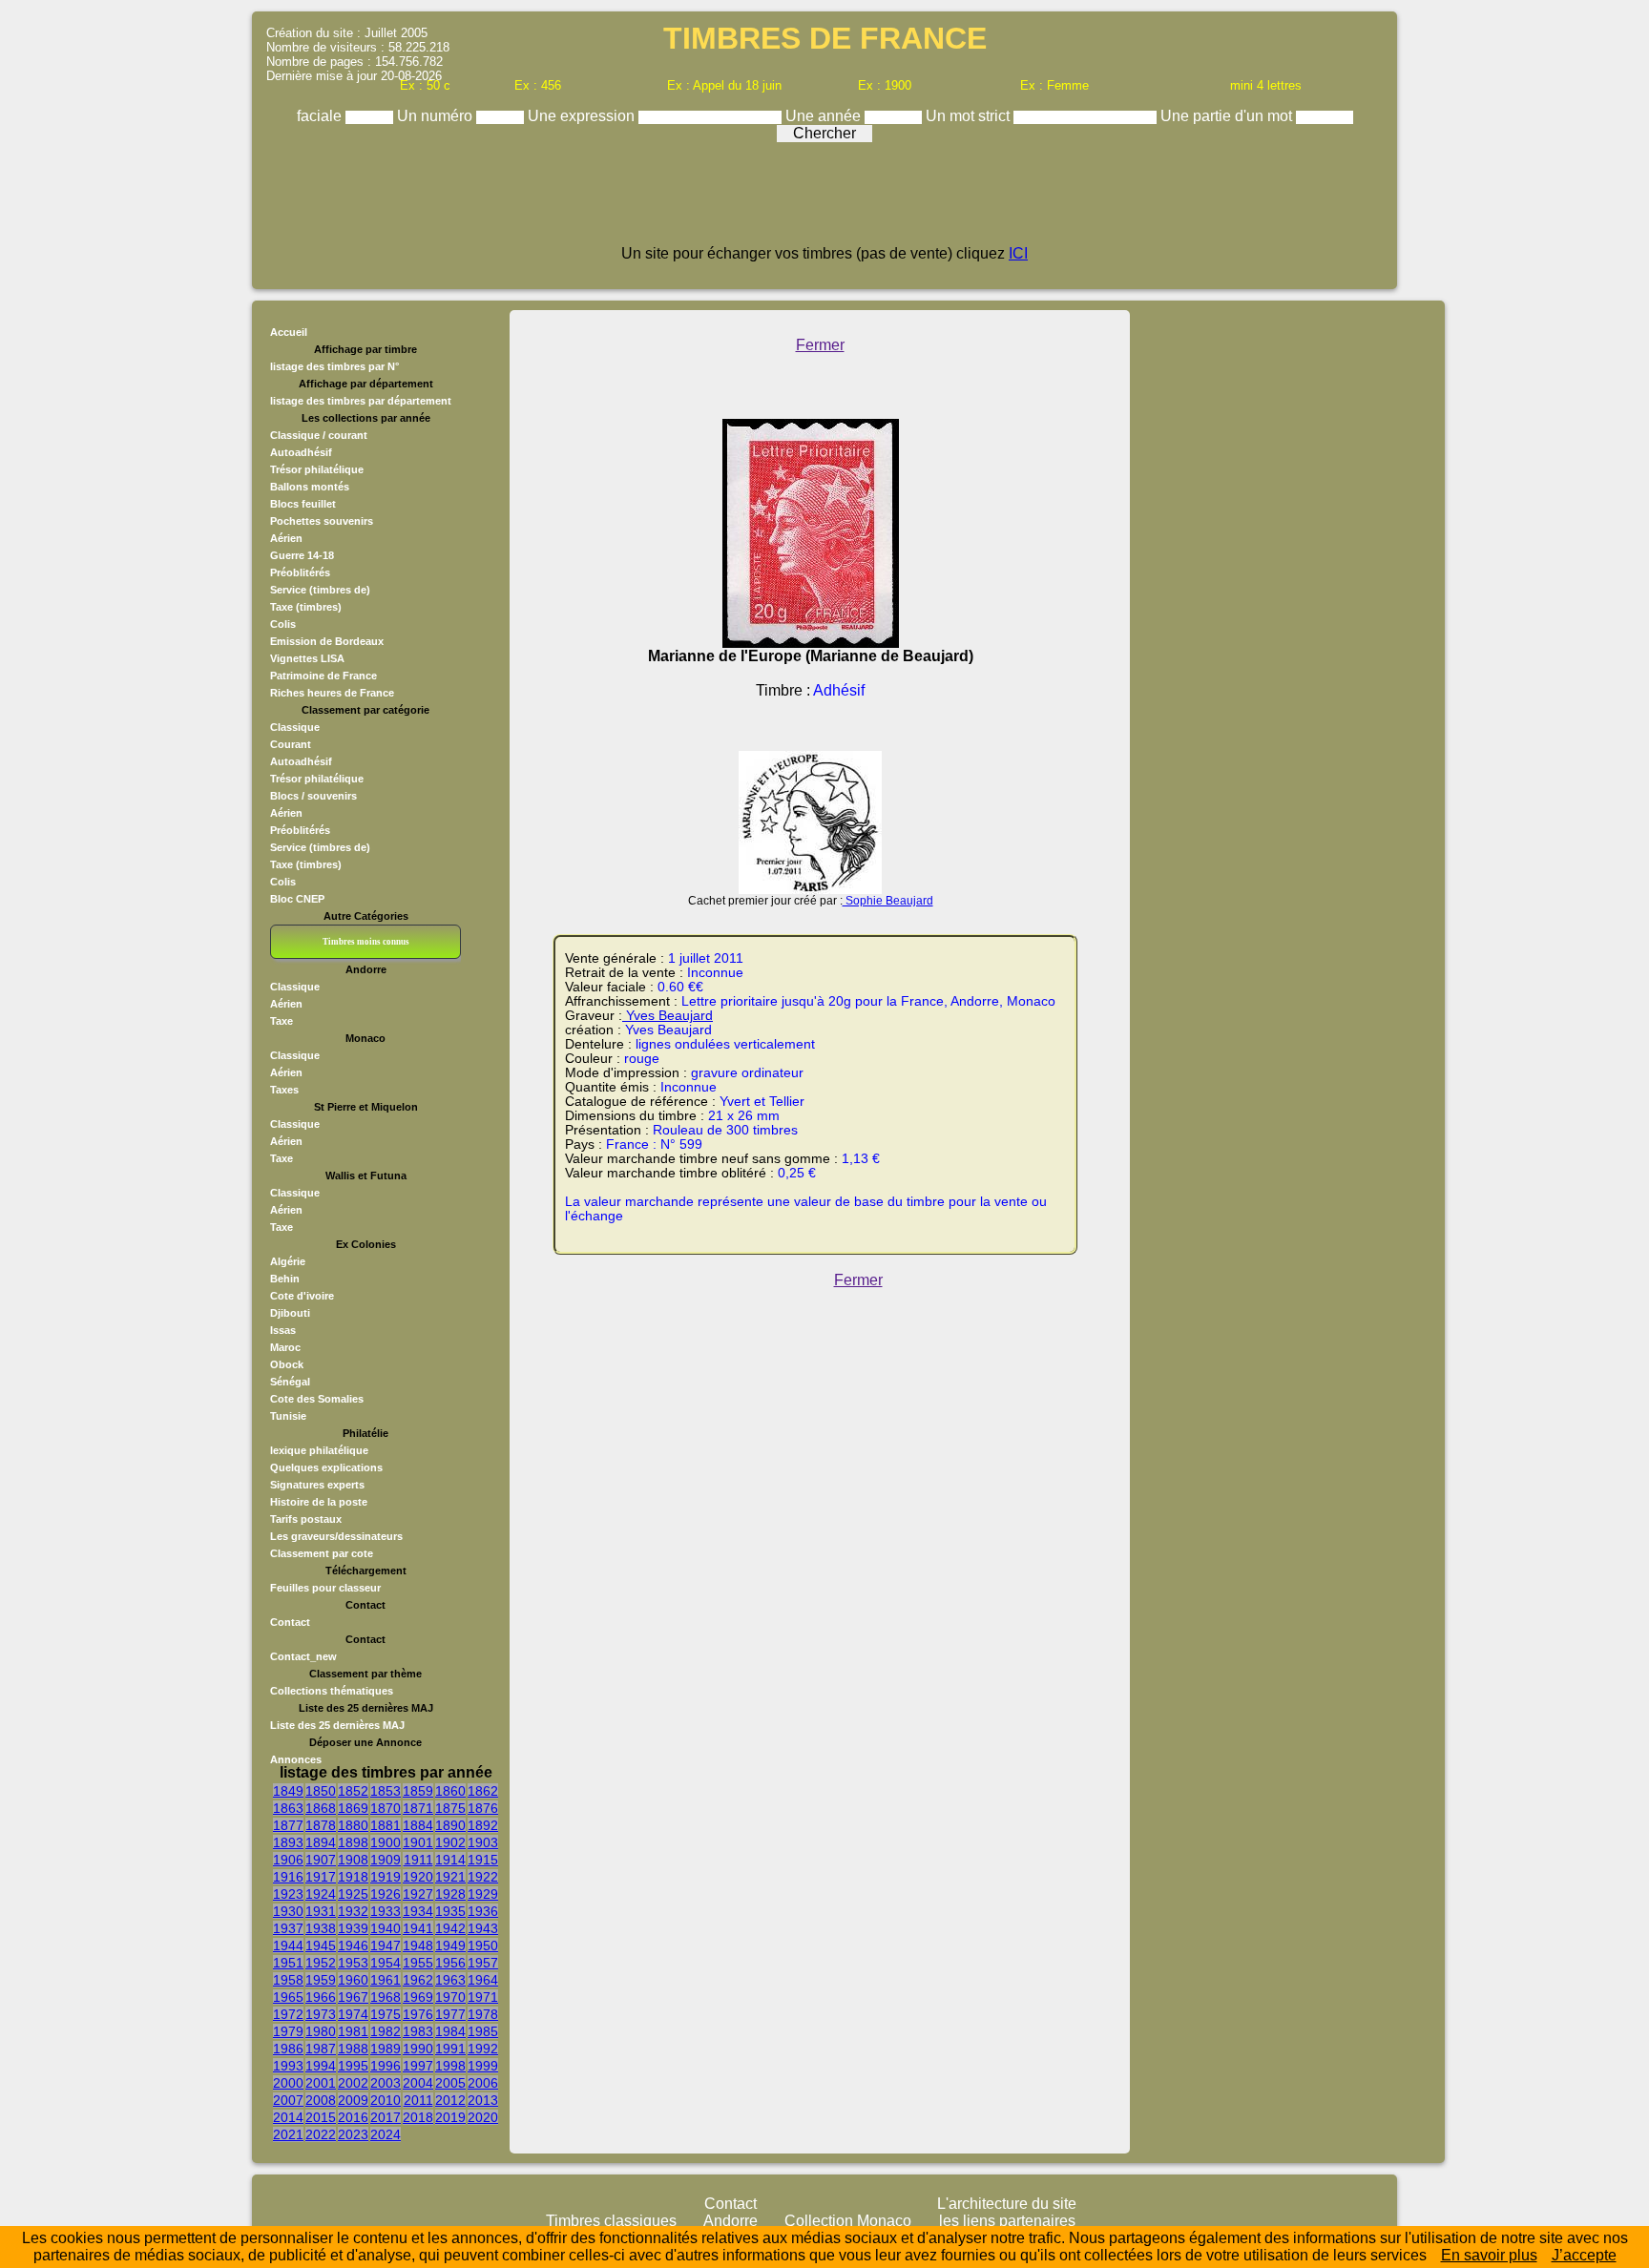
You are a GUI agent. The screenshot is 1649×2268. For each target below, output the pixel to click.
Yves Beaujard (668, 1016)
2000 (288, 2083)
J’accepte (1584, 2255)
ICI (1018, 253)
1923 (288, 1894)
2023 (353, 2134)
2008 (321, 2100)
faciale (321, 116)
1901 (418, 1842)
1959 (321, 1980)
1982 (386, 2031)
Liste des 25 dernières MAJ (337, 1725)
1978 (483, 2014)
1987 (321, 2049)
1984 (450, 2031)
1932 (353, 1911)
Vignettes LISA (307, 658)
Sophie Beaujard (888, 901)
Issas (283, 1330)
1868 (321, 1808)
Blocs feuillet (303, 504)
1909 (386, 1860)
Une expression (583, 116)
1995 (353, 2066)
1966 (321, 1997)
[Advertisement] (824, 202)
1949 (450, 1945)
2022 (321, 2134)
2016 (353, 2117)
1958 (288, 1980)
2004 (418, 2083)
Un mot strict (970, 116)
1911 (418, 1860)
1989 (386, 2049)
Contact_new (303, 1656)
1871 (418, 1808)
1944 (288, 1945)
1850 (321, 1791)
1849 (288, 1791)
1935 (450, 1911)
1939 (353, 1928)
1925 (353, 1894)
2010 (386, 2100)
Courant (291, 744)
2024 (386, 2134)
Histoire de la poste (319, 1502)
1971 (483, 1997)
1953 (353, 1963)
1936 (483, 1911)
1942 (450, 1928)
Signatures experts (317, 1485)
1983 (418, 2031)
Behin (285, 1279)
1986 (288, 2049)
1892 (483, 1825)
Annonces (296, 1759)
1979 (288, 2031)
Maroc (285, 1347)
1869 (353, 1808)
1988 (353, 2049)
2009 (353, 2100)
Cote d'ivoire (302, 1296)
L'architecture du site (1007, 2204)
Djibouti (290, 1313)
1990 (418, 2049)
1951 (288, 1963)
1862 (483, 1791)
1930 (288, 1911)
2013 (483, 2100)
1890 (450, 1825)
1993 (288, 2066)
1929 (483, 1894)
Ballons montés (310, 487)
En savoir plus (1489, 2255)
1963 (450, 1980)
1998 (450, 2066)
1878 (321, 1825)
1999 (483, 2066)
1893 (288, 1842)
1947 (386, 1945)
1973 (321, 2014)
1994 (321, 2066)
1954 (386, 1963)
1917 (321, 1877)
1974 (353, 2014)
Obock (287, 1364)
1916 (288, 1877)
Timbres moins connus (366, 942)
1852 (353, 1791)
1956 (450, 1963)
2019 (450, 2117)
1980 (321, 2031)
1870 (386, 1808)
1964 (483, 1980)
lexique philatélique (319, 1450)
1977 (450, 2014)
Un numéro (437, 116)
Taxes (284, 1090)
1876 (483, 1808)
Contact (290, 1622)
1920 (418, 1877)
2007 (288, 2100)
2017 (386, 2117)
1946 (353, 1945)
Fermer (820, 345)
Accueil (289, 332)
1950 (483, 1945)
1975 (386, 2014)
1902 (450, 1842)
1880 (353, 1825)
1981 (353, 2031)
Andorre (731, 2221)
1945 (321, 1945)
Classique (295, 727)
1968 (386, 1997)
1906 (288, 1860)
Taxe (282, 1021)
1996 (386, 2066)
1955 (418, 1963)
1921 (450, 1877)
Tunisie (288, 1416)
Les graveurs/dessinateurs (336, 1536)
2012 (450, 2100)
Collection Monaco (848, 2221)
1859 (418, 1791)
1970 (450, 1997)
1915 (483, 1860)
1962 (418, 1980)
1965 (288, 1997)
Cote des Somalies (317, 1399)
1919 (386, 1877)
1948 (418, 1945)
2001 (321, 2083)
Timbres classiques (611, 2221)
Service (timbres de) (320, 590)
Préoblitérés (300, 572)
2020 (483, 2117)
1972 (288, 2014)
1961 (386, 1980)
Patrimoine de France (324, 676)
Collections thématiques (332, 1691)
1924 (321, 1894)
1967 (353, 1997)
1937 (288, 1928)
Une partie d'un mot (1228, 116)
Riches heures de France (332, 693)
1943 (483, 1928)
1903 (483, 1842)
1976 (418, 2014)
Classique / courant (319, 435)
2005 (450, 2083)
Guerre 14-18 (302, 555)
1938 (321, 1928)
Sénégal (290, 1382)
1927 (418, 1894)
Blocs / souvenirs (313, 796)
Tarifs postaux (306, 1519)
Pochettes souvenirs (322, 521)
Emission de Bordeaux (327, 641)
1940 (386, 1928)
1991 (450, 2049)
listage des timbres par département (361, 401)
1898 (353, 1842)
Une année (825, 116)
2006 (483, 2083)
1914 (450, 1860)
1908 (353, 1860)
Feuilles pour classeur (325, 1588)
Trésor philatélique (317, 469)
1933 (386, 1911)
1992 (483, 2049)
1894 (321, 1842)
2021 (288, 2134)
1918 (353, 1877)
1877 (288, 1825)
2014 (288, 2117)
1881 (386, 1825)
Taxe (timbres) (306, 607)
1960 (353, 1980)
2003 (386, 2083)
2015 (321, 2117)
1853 (386, 1791)
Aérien (286, 538)
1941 (418, 1928)
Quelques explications (326, 1467)
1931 (321, 1911)
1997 (418, 2066)
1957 (483, 1963)
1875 (450, 1808)
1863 (288, 1808)
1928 (450, 1894)
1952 (321, 1963)
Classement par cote (322, 1553)
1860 (450, 1791)
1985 (483, 2031)
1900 (386, 1842)
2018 (418, 2117)
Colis (283, 624)
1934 (418, 1911)
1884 (418, 1825)
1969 (418, 1997)
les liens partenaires (1007, 2221)
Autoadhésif (301, 452)
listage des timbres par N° (334, 366)
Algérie (288, 1261)
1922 (483, 1877)
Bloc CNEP (297, 899)
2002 (353, 2083)
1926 (386, 1894)
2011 (418, 2100)
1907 (321, 1860)
